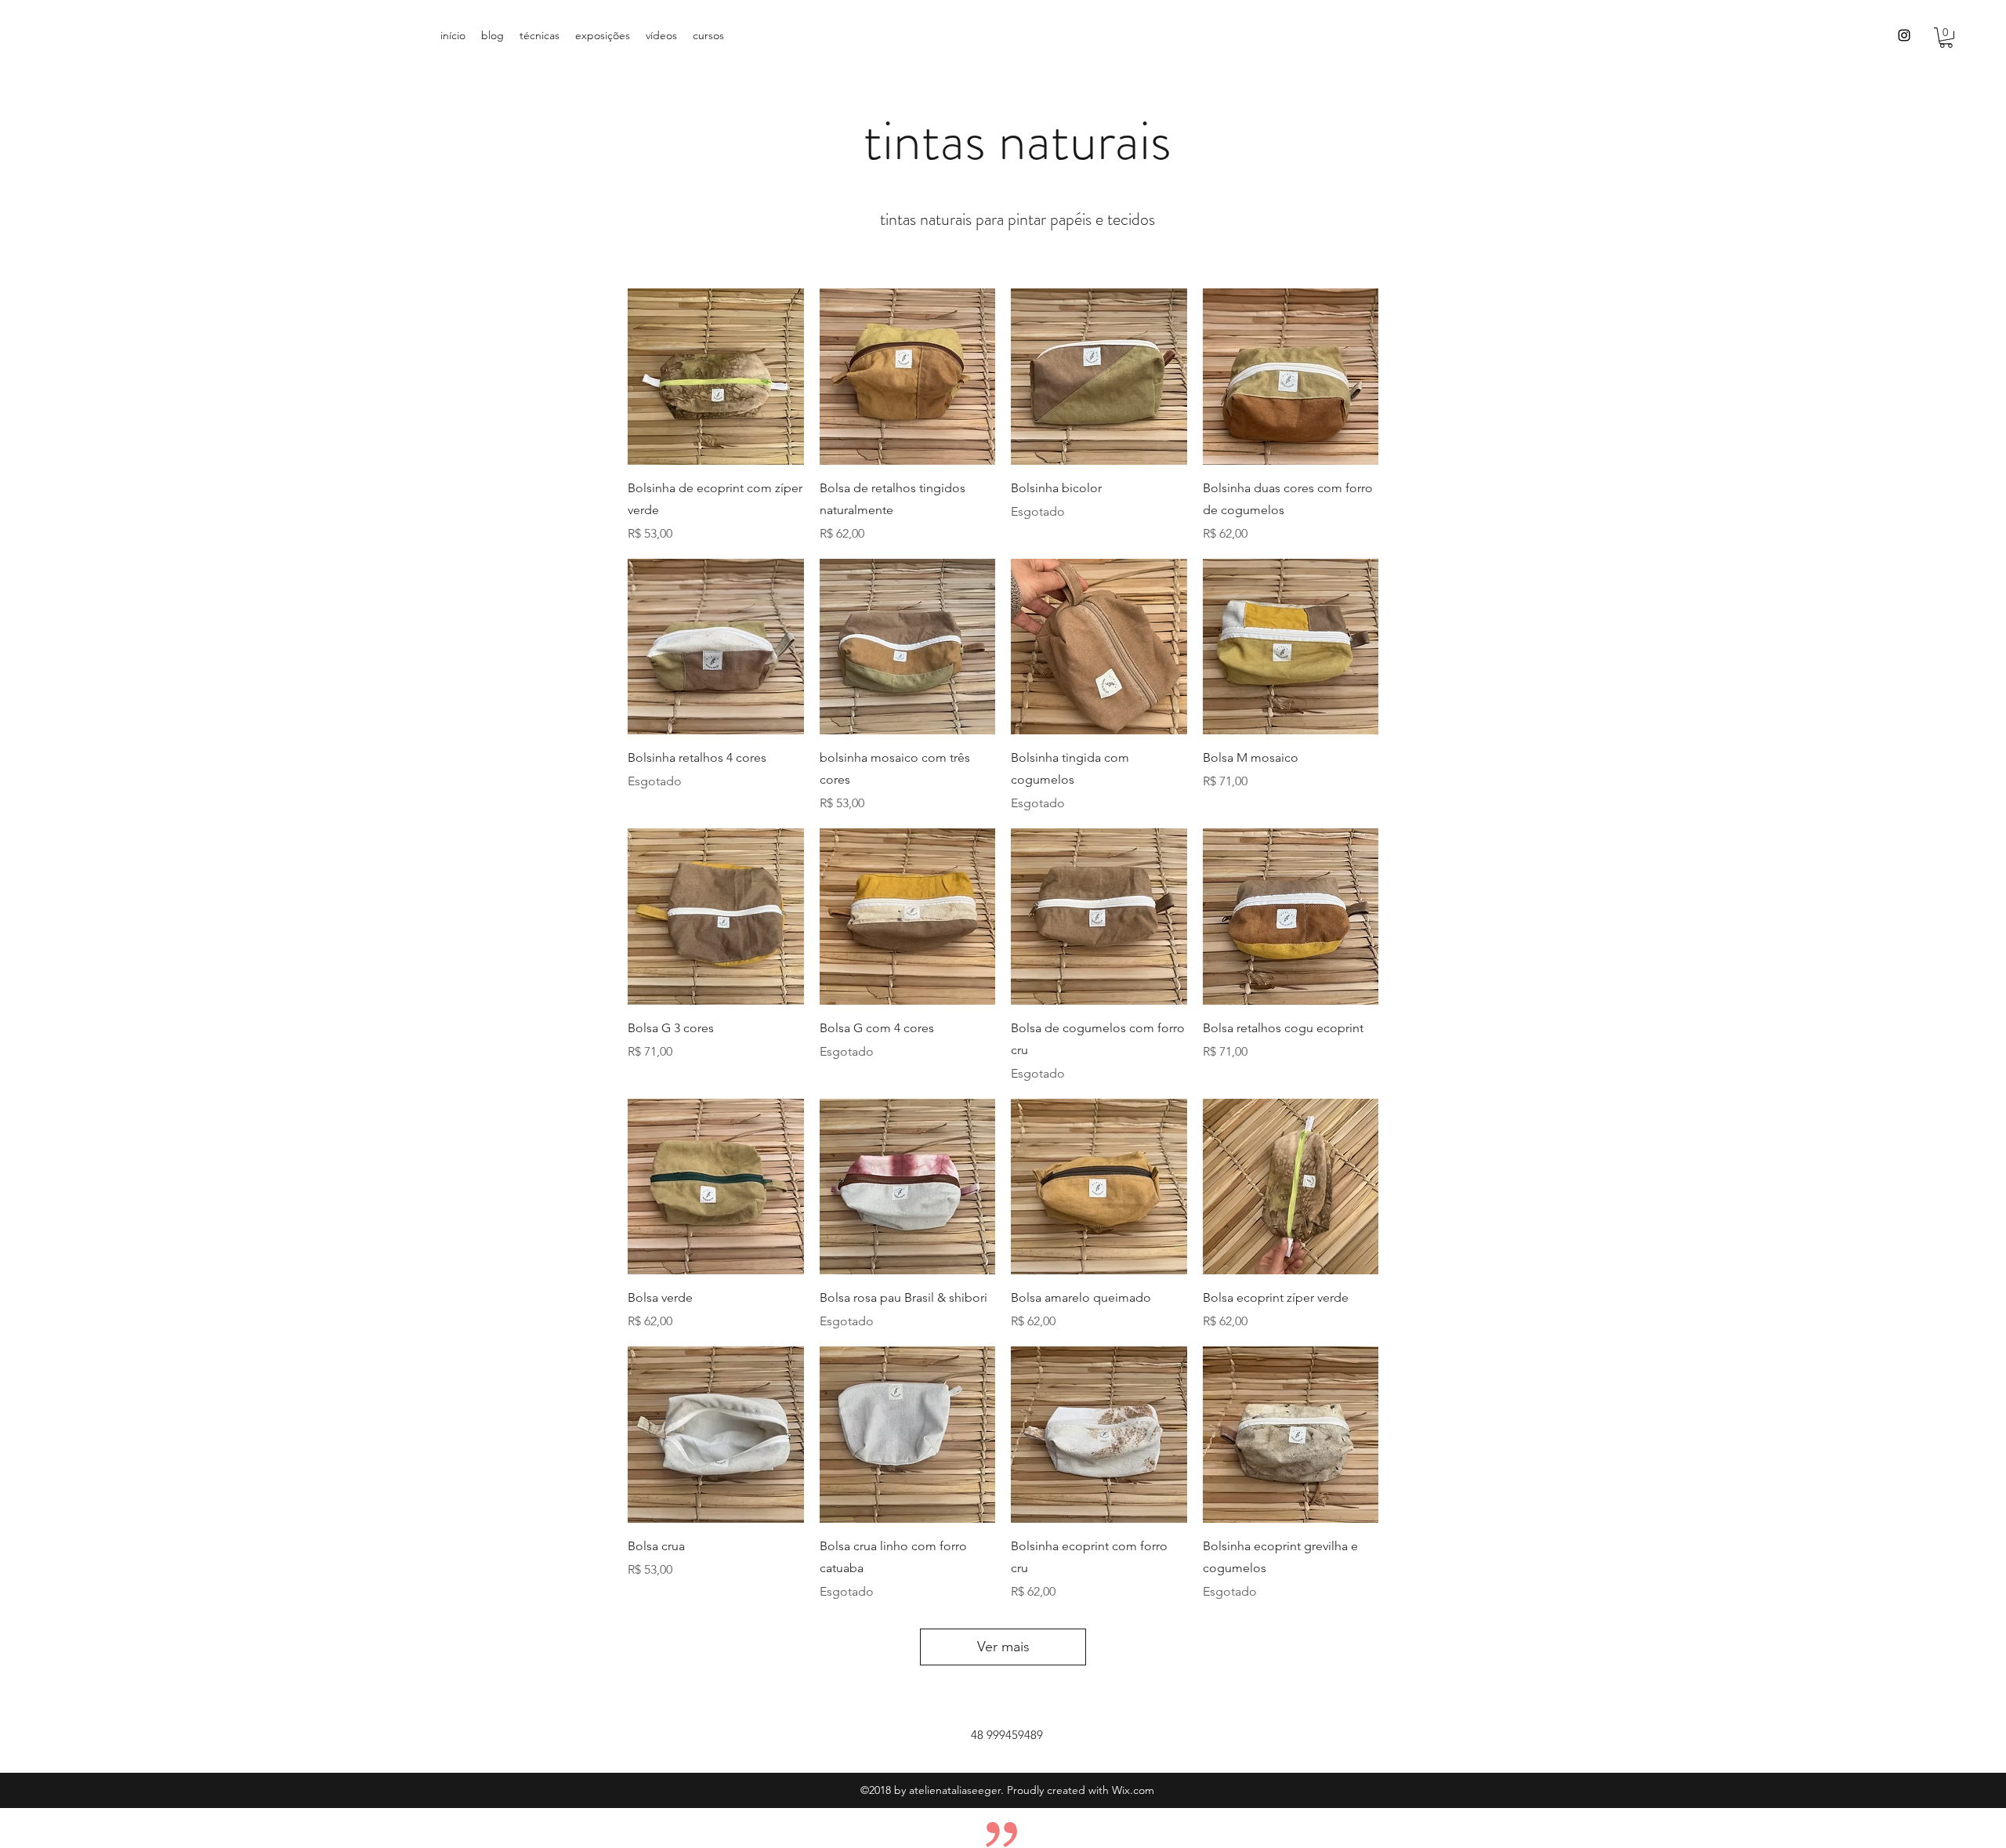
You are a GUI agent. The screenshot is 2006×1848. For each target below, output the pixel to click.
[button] (1946, 38)
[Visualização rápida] (716, 377)
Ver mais (1003, 1647)
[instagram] (1904, 35)
